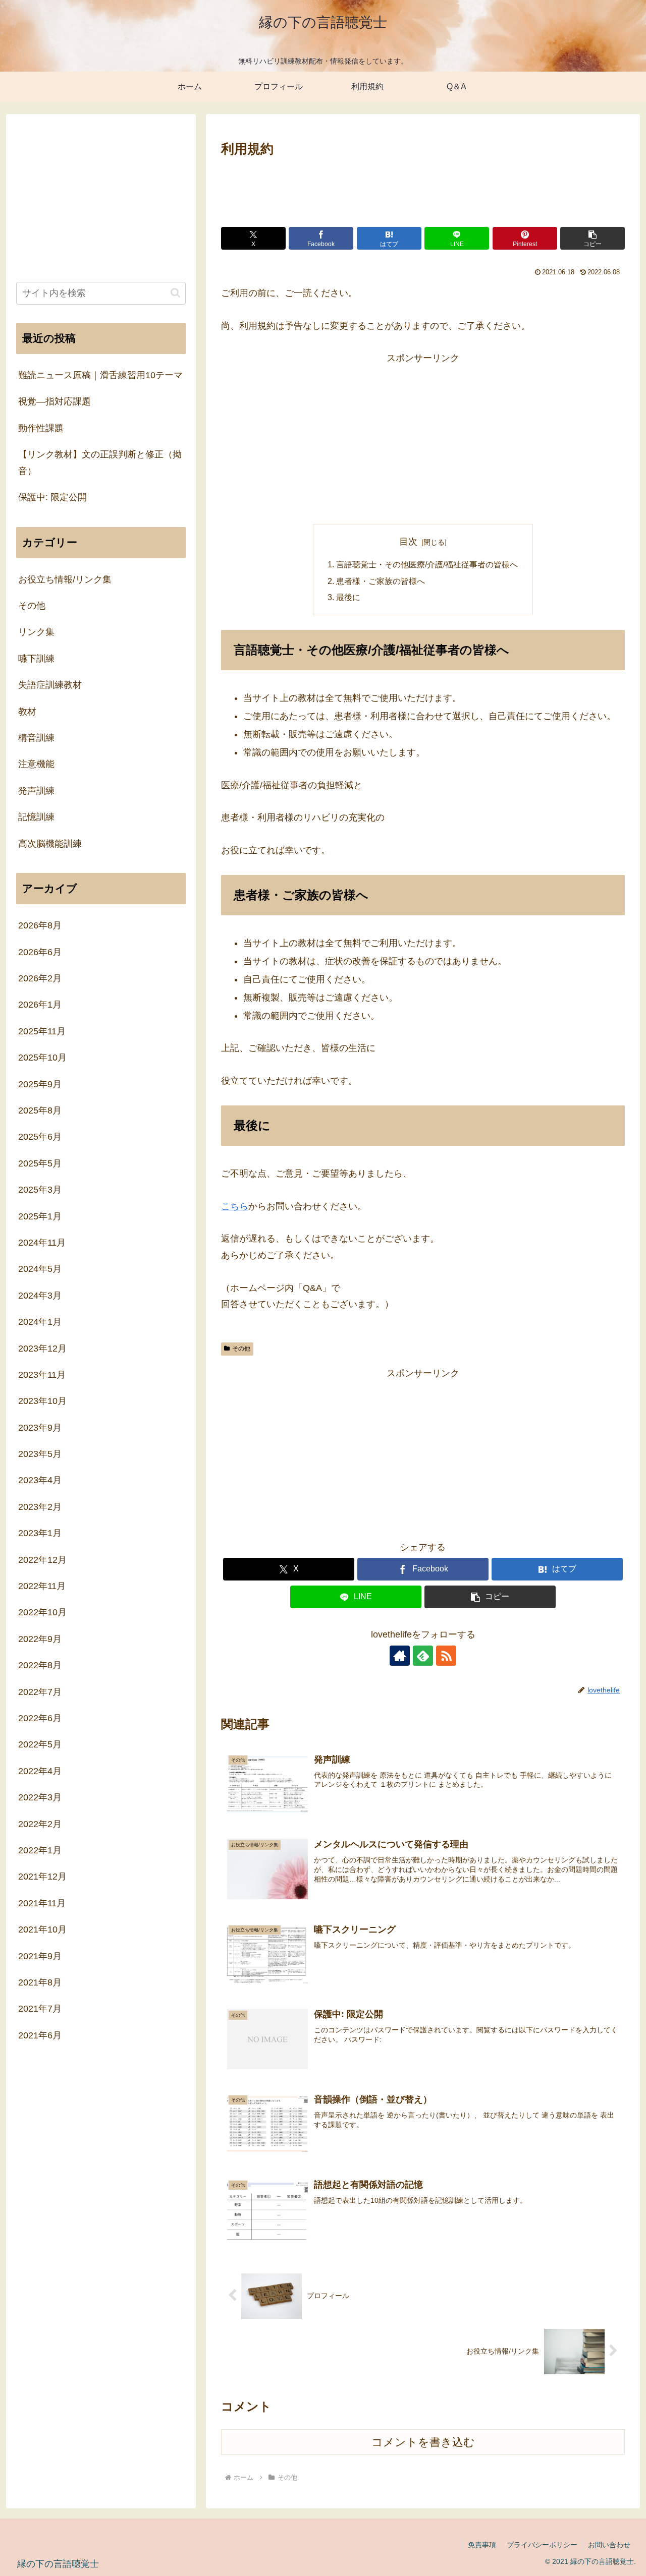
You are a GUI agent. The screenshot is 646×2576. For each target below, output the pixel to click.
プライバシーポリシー (542, 2545)
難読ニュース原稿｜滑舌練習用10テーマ (100, 375)
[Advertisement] (423, 188)
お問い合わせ (609, 2545)
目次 (408, 542)
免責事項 (482, 2545)
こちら (235, 1206)
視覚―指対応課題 (55, 401)
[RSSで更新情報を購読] (446, 1656)
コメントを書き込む (423, 2442)
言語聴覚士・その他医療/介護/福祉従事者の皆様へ (427, 564)
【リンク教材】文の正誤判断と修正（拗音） (100, 462)
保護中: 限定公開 (52, 497)
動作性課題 (41, 428)
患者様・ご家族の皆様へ (381, 581)
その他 (241, 1349)
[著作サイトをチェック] (400, 1656)
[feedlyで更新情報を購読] (423, 1656)
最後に (348, 597)
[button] (593, 238)
